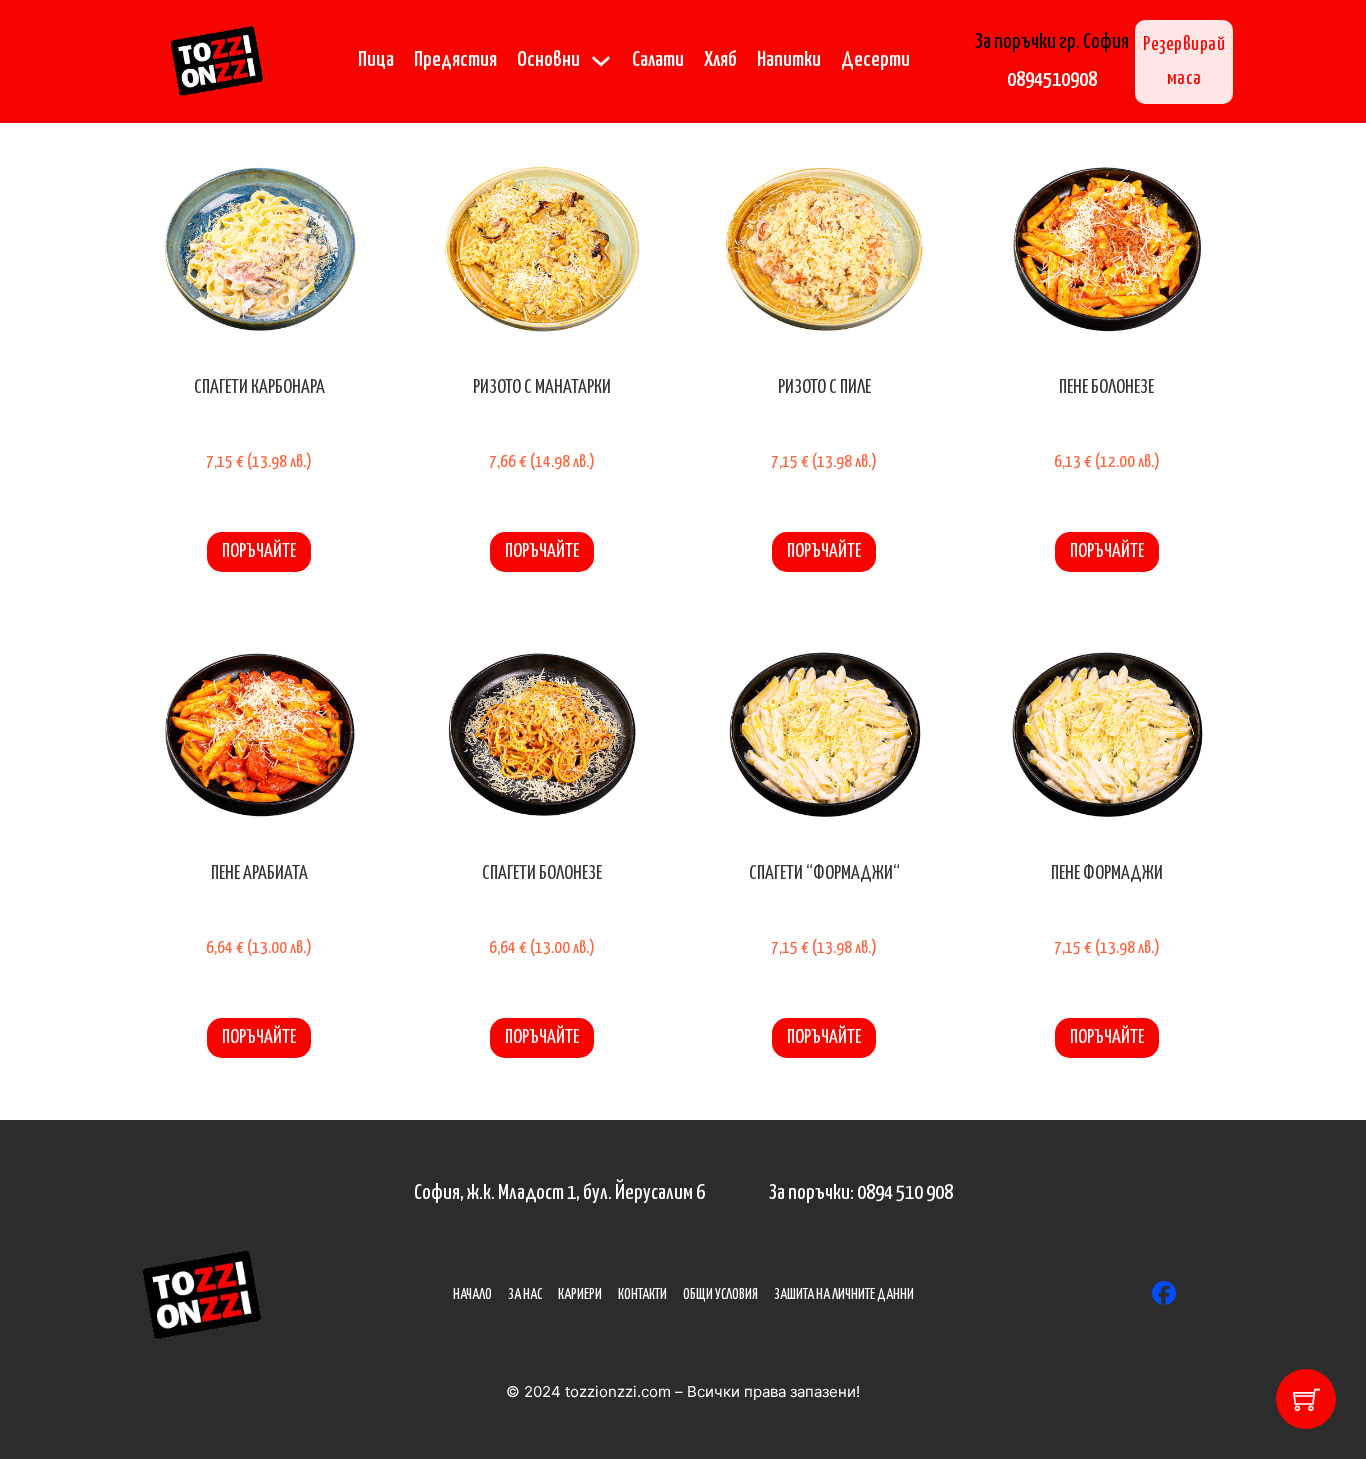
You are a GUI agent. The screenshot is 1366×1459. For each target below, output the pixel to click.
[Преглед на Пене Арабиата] (259, 734)
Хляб (720, 60)
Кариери (580, 1295)
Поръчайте (259, 551)
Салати (658, 60)
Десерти (875, 60)
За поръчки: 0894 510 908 (861, 1193)
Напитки (789, 60)
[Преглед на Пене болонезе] (1107, 248)
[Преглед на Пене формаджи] (1107, 734)
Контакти (642, 1295)
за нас (525, 1295)
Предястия (455, 60)
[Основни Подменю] (601, 61)
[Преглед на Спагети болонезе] (542, 734)
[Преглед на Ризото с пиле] (824, 248)
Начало (472, 1295)
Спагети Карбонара (259, 387)
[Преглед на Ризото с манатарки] (542, 248)
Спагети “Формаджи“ (824, 873)
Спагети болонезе (542, 873)
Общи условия (720, 1295)
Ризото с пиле (824, 387)
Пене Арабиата (259, 873)
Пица (376, 60)
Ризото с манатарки (542, 387)
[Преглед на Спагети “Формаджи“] (824, 734)
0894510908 (1052, 80)
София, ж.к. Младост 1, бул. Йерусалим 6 (559, 1193)
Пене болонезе (1106, 387)
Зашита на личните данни (844, 1295)
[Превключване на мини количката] (1306, 1399)
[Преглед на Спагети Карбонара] (259, 248)
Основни (548, 60)
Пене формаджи (1107, 873)
